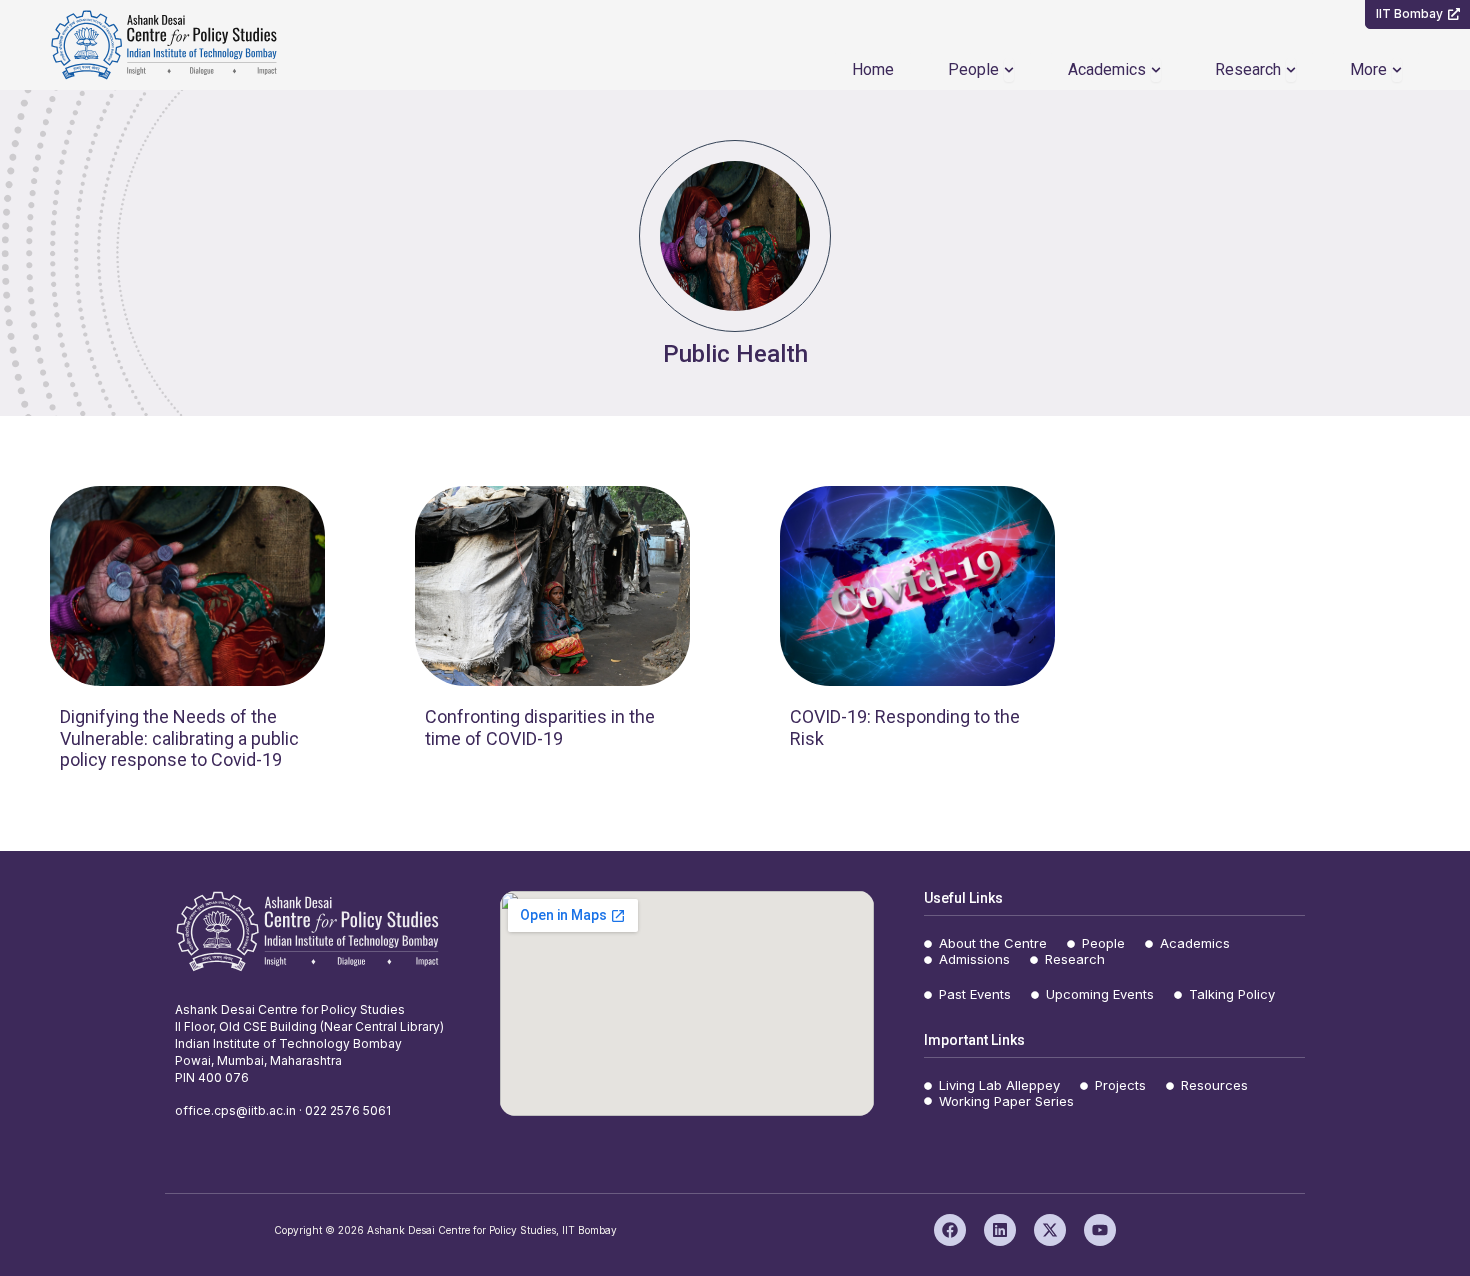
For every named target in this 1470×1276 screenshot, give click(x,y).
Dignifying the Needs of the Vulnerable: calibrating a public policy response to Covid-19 (179, 738)
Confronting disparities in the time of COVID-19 (540, 727)
